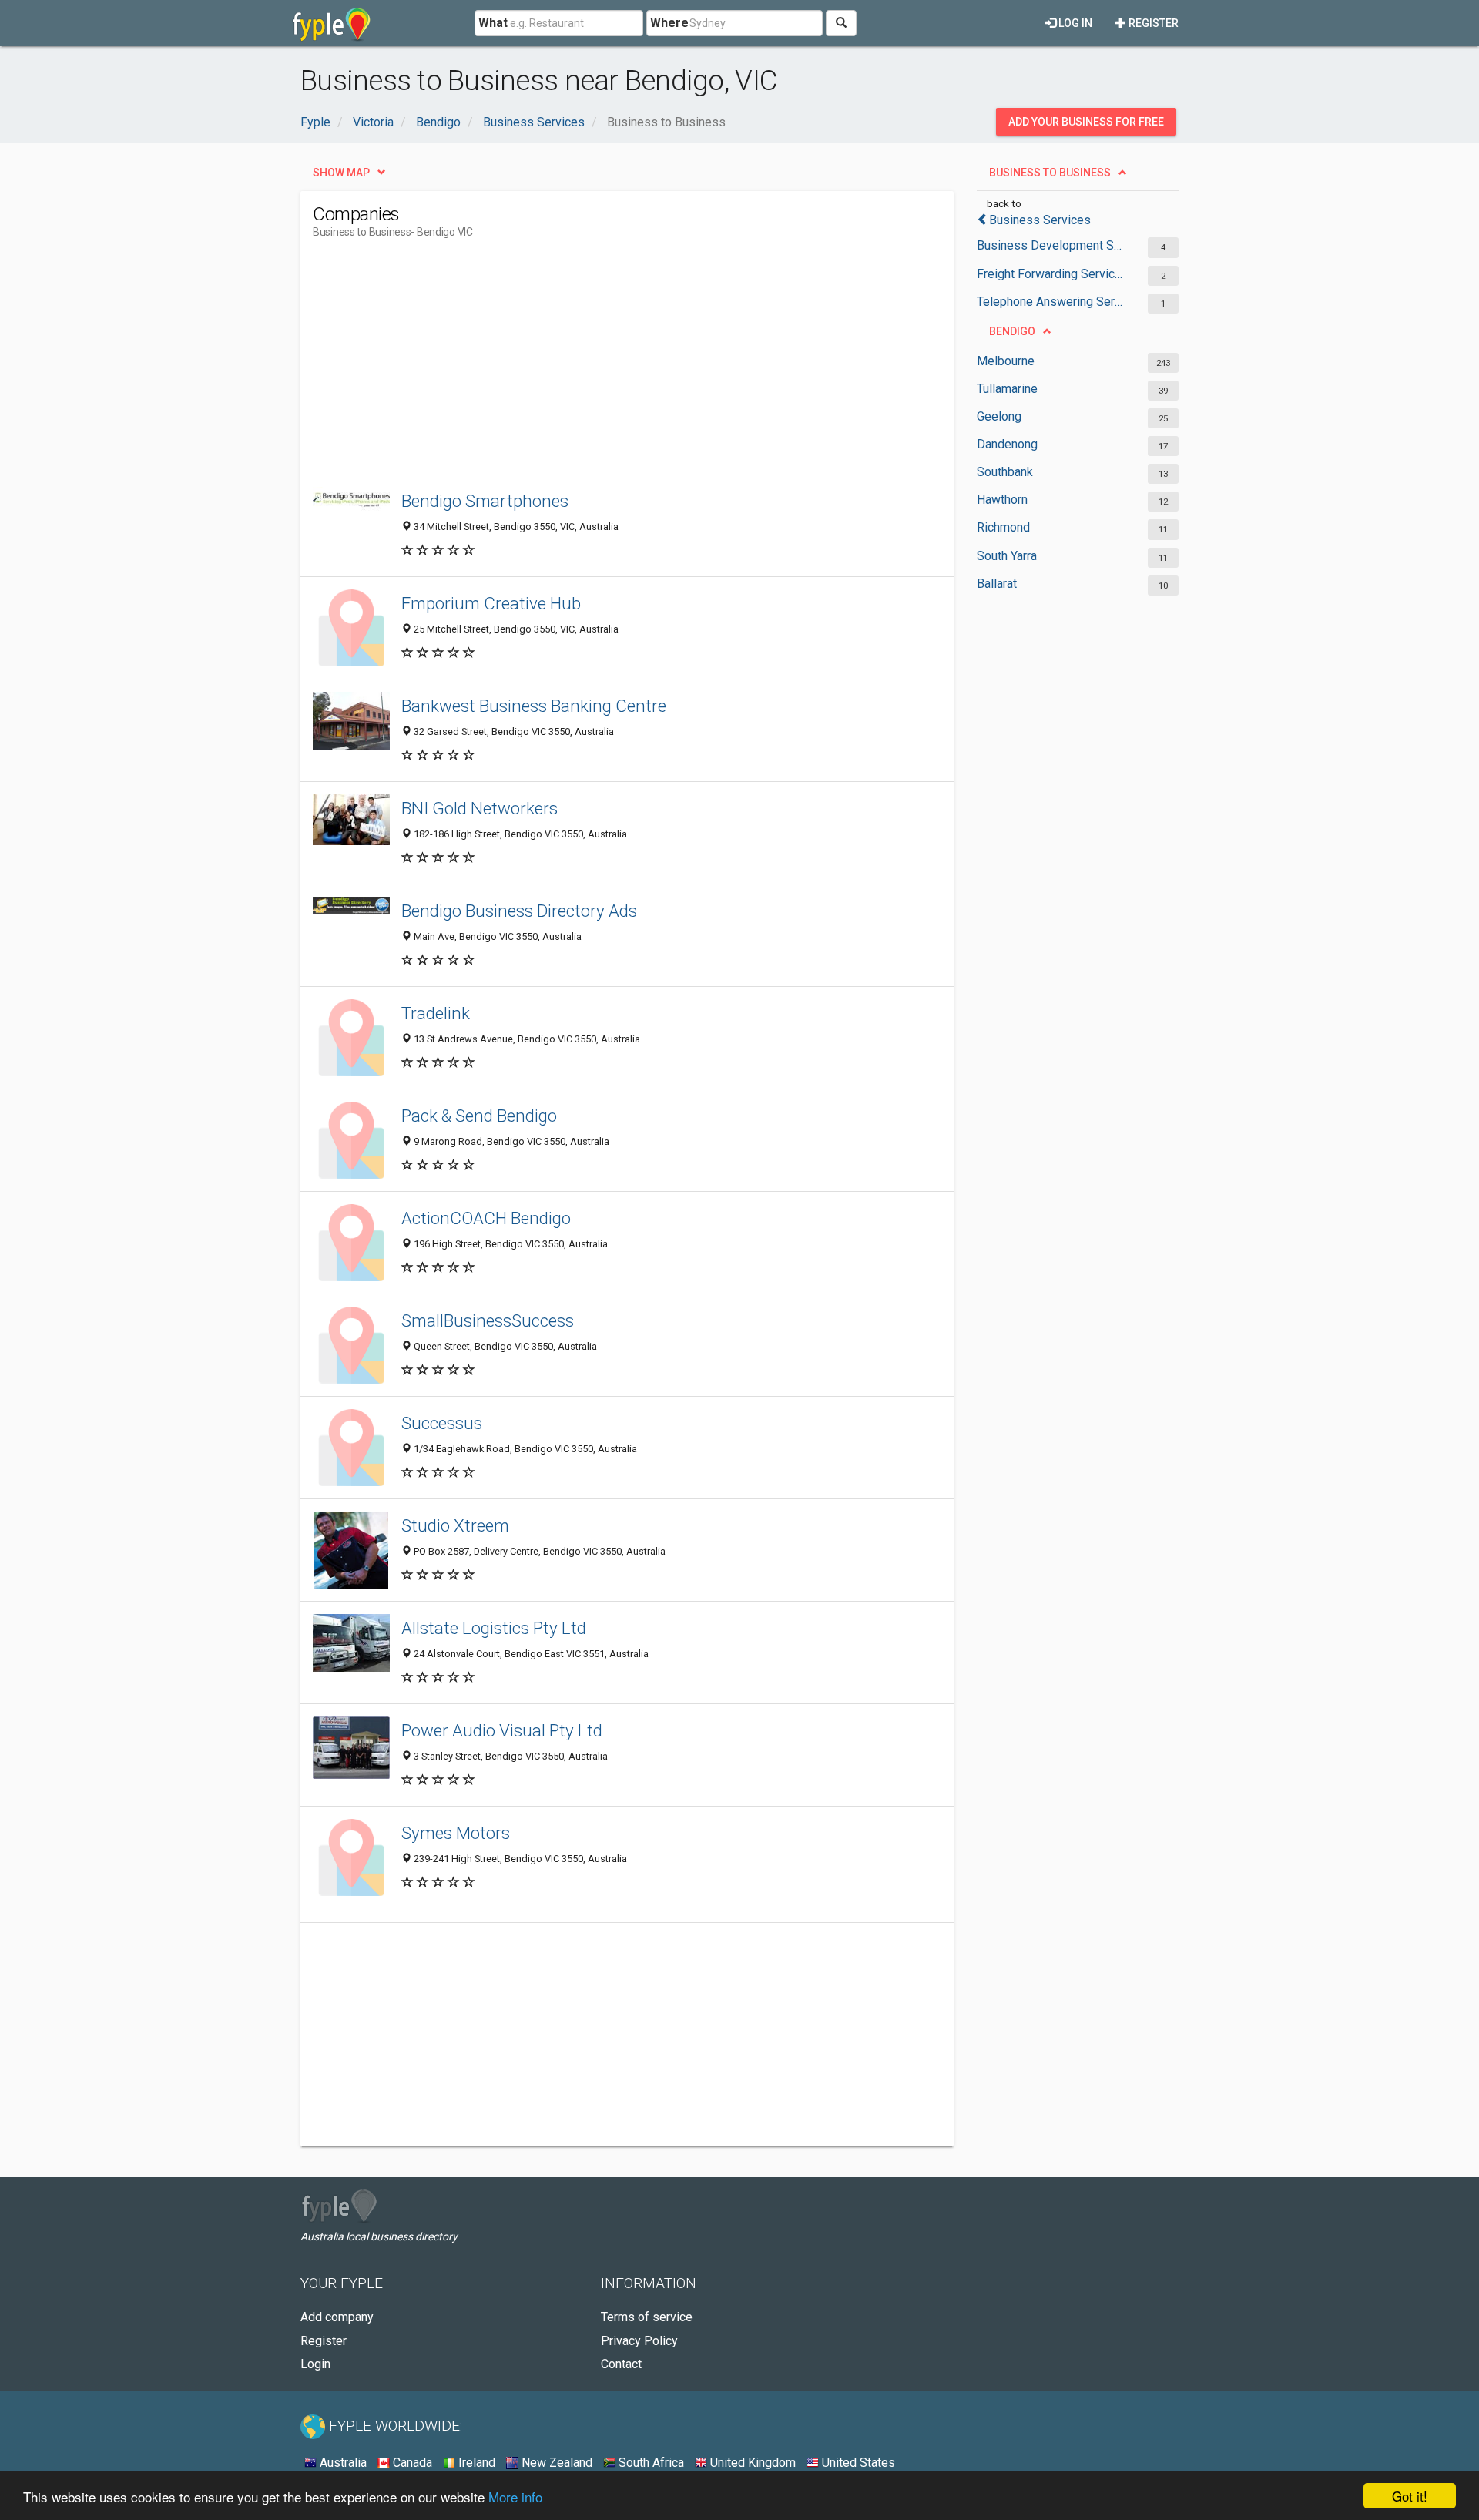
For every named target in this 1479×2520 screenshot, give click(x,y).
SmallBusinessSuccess (488, 1320)
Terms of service (647, 2317)
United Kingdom (751, 2463)
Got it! (1410, 2496)
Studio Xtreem (455, 1525)
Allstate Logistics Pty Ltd (494, 1628)
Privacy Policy (639, 2341)
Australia (342, 2463)
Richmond (1003, 527)
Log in (1074, 23)
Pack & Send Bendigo (479, 1116)
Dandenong (1007, 444)
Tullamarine (1007, 389)
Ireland (475, 2463)
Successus (442, 1423)
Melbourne (1006, 361)
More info (515, 2497)
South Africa (650, 2463)
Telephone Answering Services (1050, 302)
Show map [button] (341, 173)
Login (315, 2364)
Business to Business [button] (1050, 173)
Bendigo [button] (1012, 331)
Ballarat (997, 584)
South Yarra (1007, 556)
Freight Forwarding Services (1050, 274)
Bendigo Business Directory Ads (519, 911)
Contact (621, 2364)
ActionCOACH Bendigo (486, 1218)
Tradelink (436, 1013)
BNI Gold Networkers (480, 808)
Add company (337, 2317)
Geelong (999, 416)
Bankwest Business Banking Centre (534, 706)
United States (857, 2463)
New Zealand (555, 2463)
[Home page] (332, 23)
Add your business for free (1086, 122)
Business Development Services (1050, 245)
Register (1152, 23)
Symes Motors (456, 1833)
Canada (411, 2463)
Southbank (1005, 472)
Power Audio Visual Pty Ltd (502, 1730)
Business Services (1040, 220)
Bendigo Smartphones (485, 501)
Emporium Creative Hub (491, 603)
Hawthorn (1002, 500)
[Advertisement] (593, 360)
